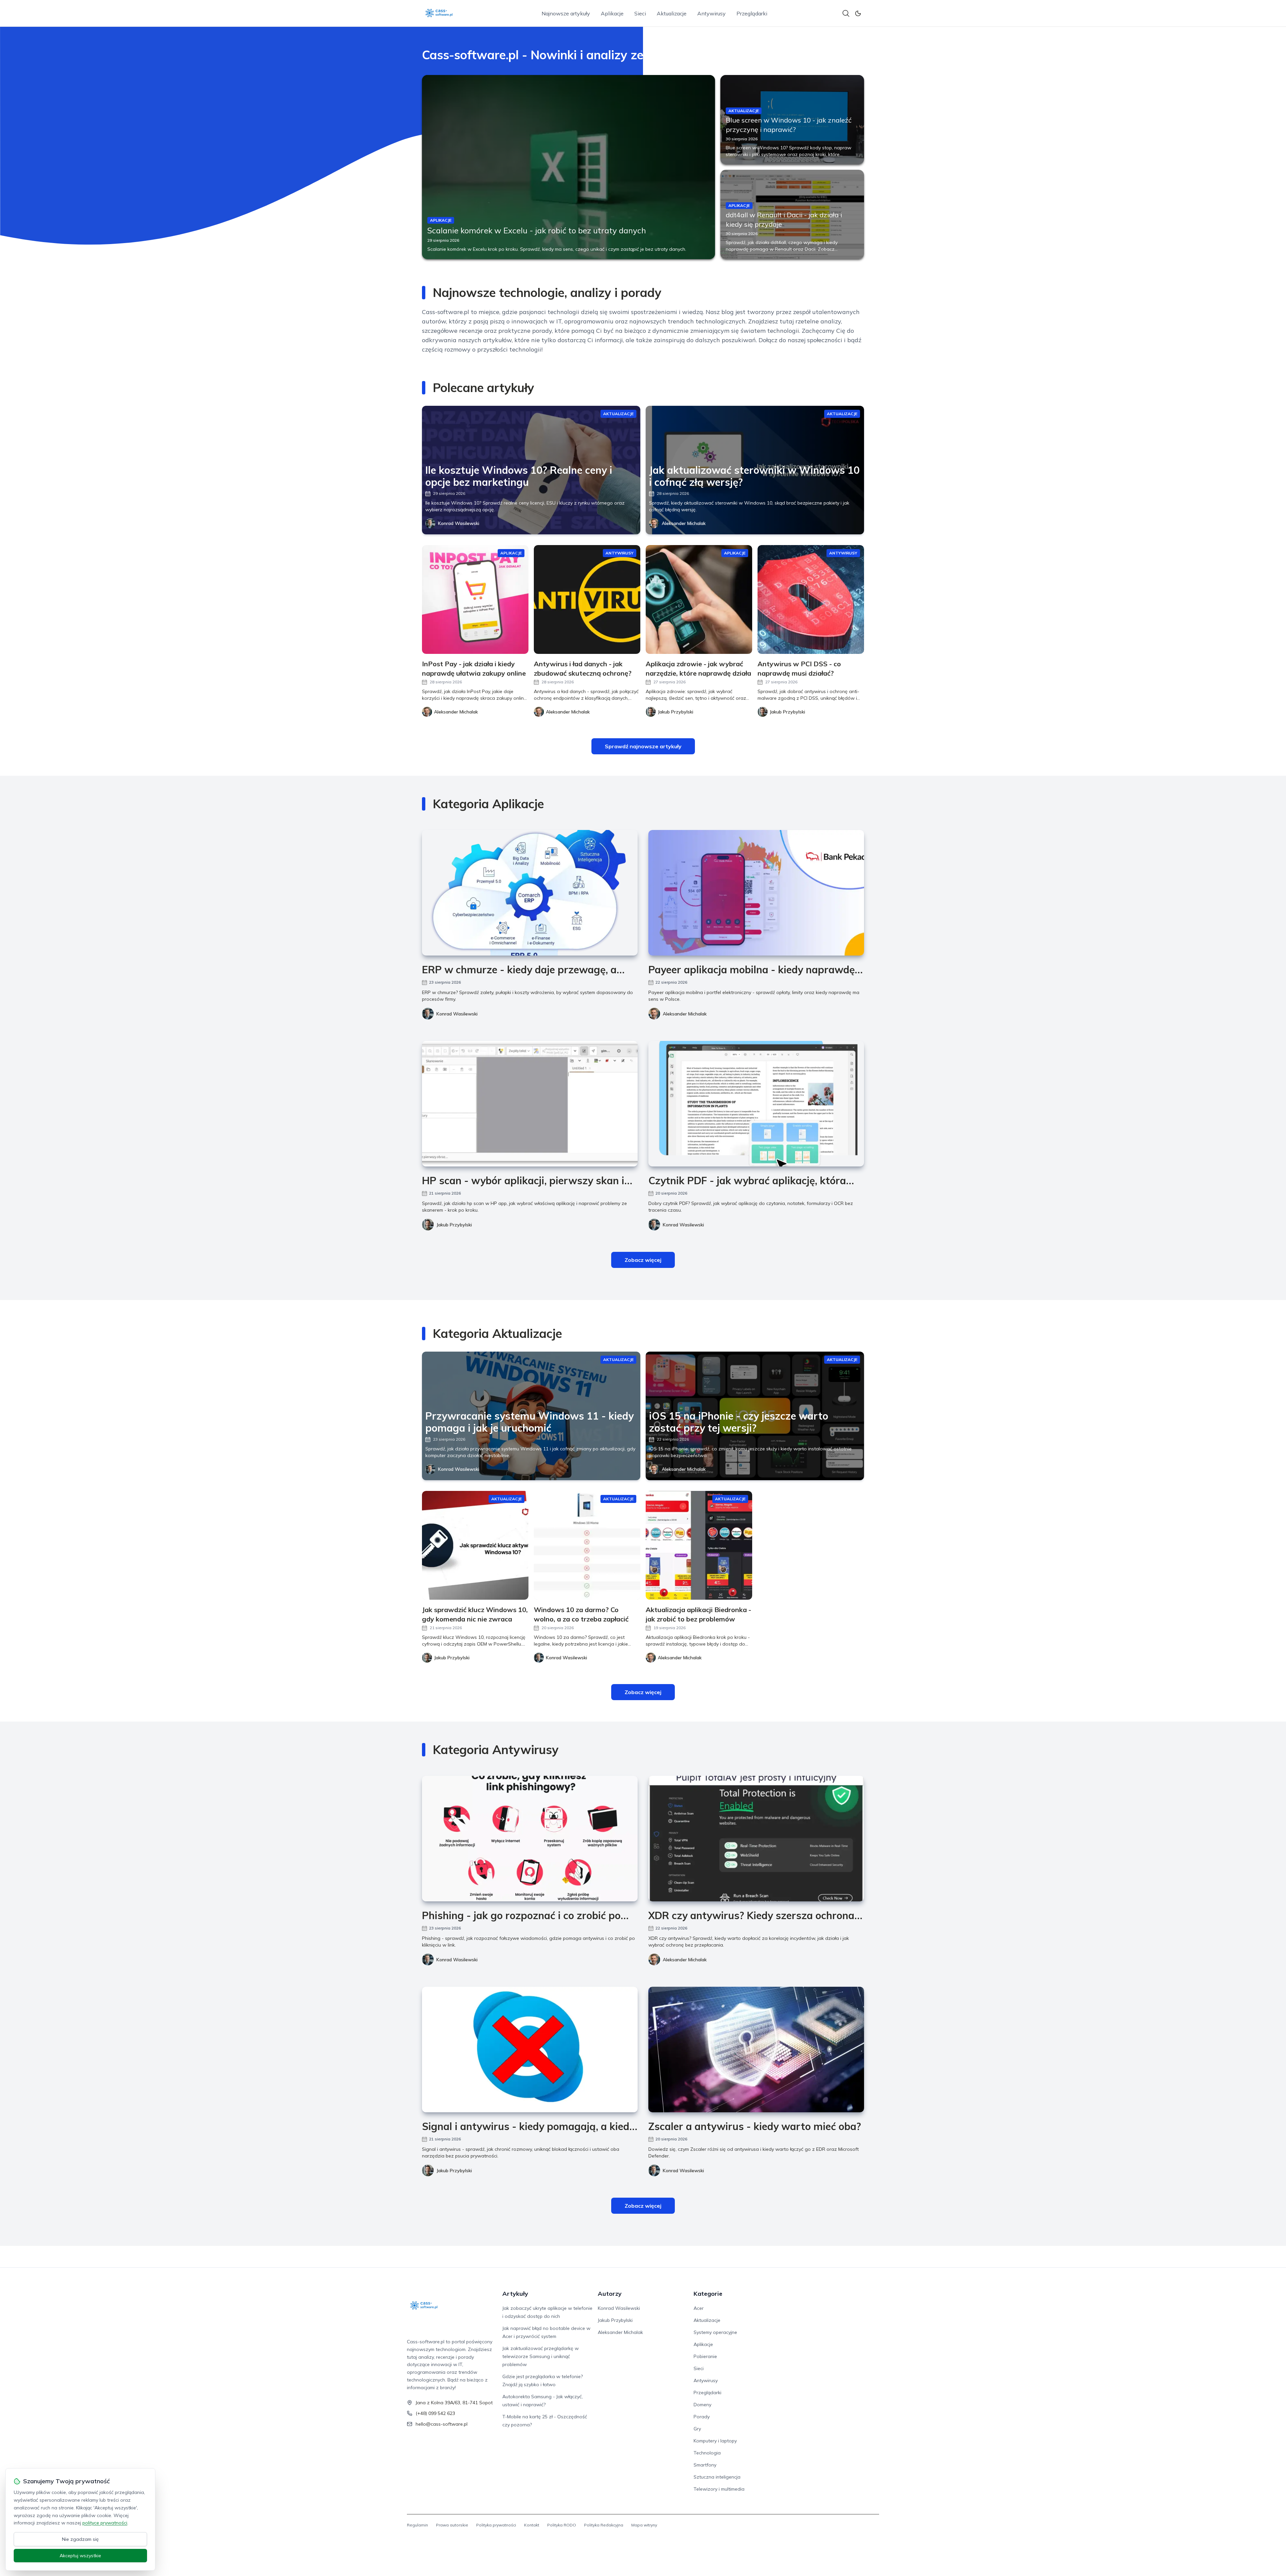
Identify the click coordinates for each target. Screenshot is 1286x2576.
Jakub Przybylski (454, 1225)
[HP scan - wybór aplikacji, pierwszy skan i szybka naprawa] (530, 1104)
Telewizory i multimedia (719, 2489)
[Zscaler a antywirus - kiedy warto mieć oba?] (756, 2050)
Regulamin (417, 2525)
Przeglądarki (752, 13)
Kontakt (532, 2525)
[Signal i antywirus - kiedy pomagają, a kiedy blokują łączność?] (530, 2050)
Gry (697, 2429)
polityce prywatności (105, 2523)
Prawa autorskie (452, 2525)
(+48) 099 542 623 (435, 2413)
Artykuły (515, 2294)
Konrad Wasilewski (459, 523)
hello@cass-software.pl (442, 2424)
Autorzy (610, 2294)
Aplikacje (612, 13)
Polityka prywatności (496, 2525)
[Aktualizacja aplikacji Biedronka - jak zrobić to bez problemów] (699, 1545)
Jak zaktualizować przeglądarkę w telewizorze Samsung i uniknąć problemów (541, 2356)
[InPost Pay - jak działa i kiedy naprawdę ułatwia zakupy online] (475, 599)
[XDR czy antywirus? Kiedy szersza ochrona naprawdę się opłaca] (756, 1839)
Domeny (702, 2405)
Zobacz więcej (643, 1260)
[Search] (846, 13)
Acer (699, 2308)
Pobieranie (705, 2356)
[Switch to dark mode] (858, 13)
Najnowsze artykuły (566, 13)
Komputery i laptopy (715, 2441)
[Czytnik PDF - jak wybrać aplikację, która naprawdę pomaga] (756, 1104)
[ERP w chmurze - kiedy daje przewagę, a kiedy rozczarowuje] (530, 893)
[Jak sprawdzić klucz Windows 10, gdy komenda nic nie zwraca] (475, 1545)
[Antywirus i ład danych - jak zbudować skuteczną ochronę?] (587, 599)
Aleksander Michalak (684, 523)
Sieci (640, 13)
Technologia (707, 2453)
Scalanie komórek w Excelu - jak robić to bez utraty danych (537, 230)
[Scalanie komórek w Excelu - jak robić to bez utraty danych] (568, 167)
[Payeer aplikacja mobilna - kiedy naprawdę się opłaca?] (756, 893)
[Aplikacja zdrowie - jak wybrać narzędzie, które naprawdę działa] (699, 599)
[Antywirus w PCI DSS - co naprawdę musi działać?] (811, 599)
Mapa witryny (644, 2525)
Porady (702, 2417)
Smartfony (705, 2465)
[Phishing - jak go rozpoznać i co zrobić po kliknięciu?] (530, 1839)
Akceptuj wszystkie (80, 2556)
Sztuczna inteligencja (717, 2477)
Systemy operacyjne (715, 2332)
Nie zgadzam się (80, 2539)
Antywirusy (711, 13)
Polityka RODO (562, 2525)
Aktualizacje (672, 13)
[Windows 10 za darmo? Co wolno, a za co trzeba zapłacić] (587, 1545)
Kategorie (708, 2294)
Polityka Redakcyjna (604, 2525)
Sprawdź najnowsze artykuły (643, 746)
